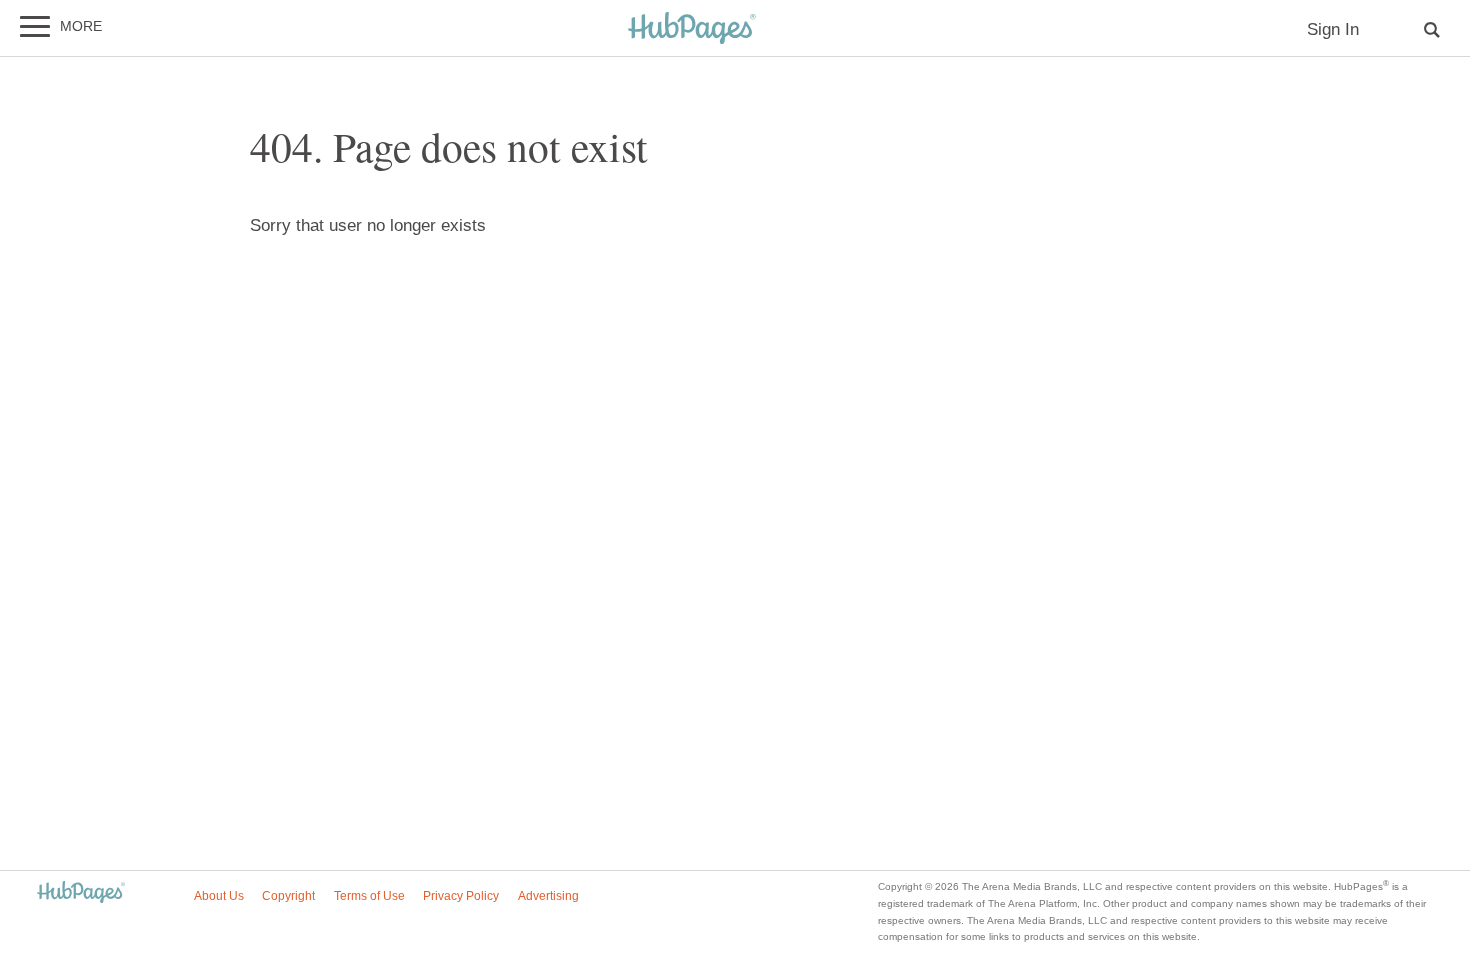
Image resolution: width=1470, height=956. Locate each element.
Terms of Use (369, 896)
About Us (219, 896)
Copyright (288, 896)
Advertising (548, 896)
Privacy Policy (461, 896)
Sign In (1333, 29)
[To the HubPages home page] (81, 893)
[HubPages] (692, 29)
